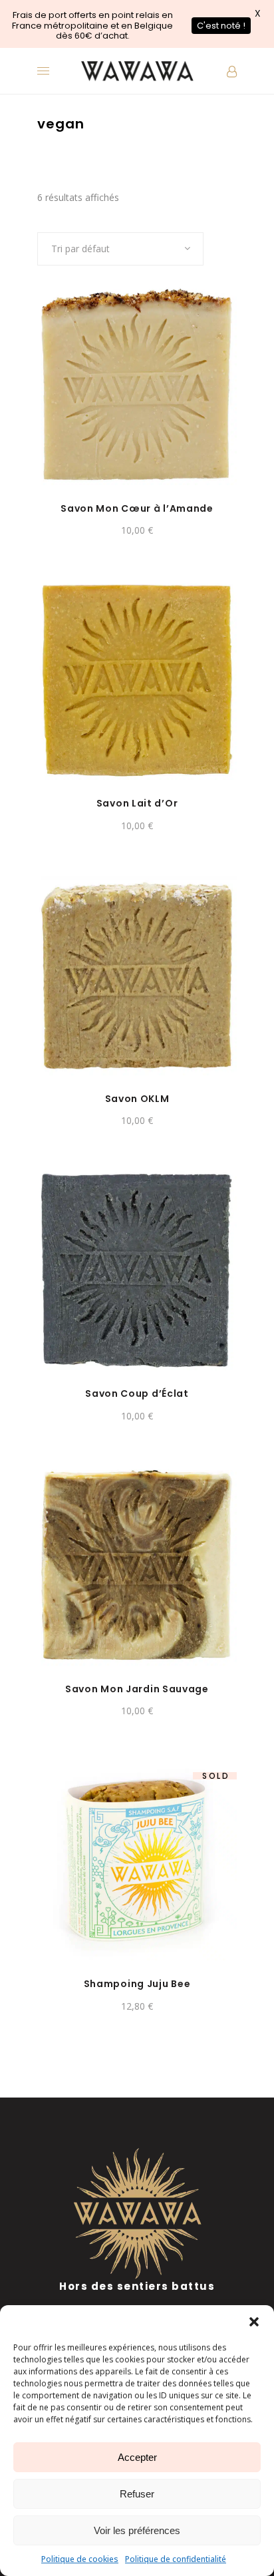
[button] (254, 2322)
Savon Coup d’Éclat (137, 1393)
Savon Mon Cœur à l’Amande (137, 508)
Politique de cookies (80, 2559)
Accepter (137, 2457)
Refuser (137, 2494)
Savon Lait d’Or (137, 803)
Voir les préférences (137, 2530)
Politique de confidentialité (176, 2559)
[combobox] (120, 249)
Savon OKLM (137, 1099)
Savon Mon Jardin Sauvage (137, 1689)
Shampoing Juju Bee (137, 1984)
